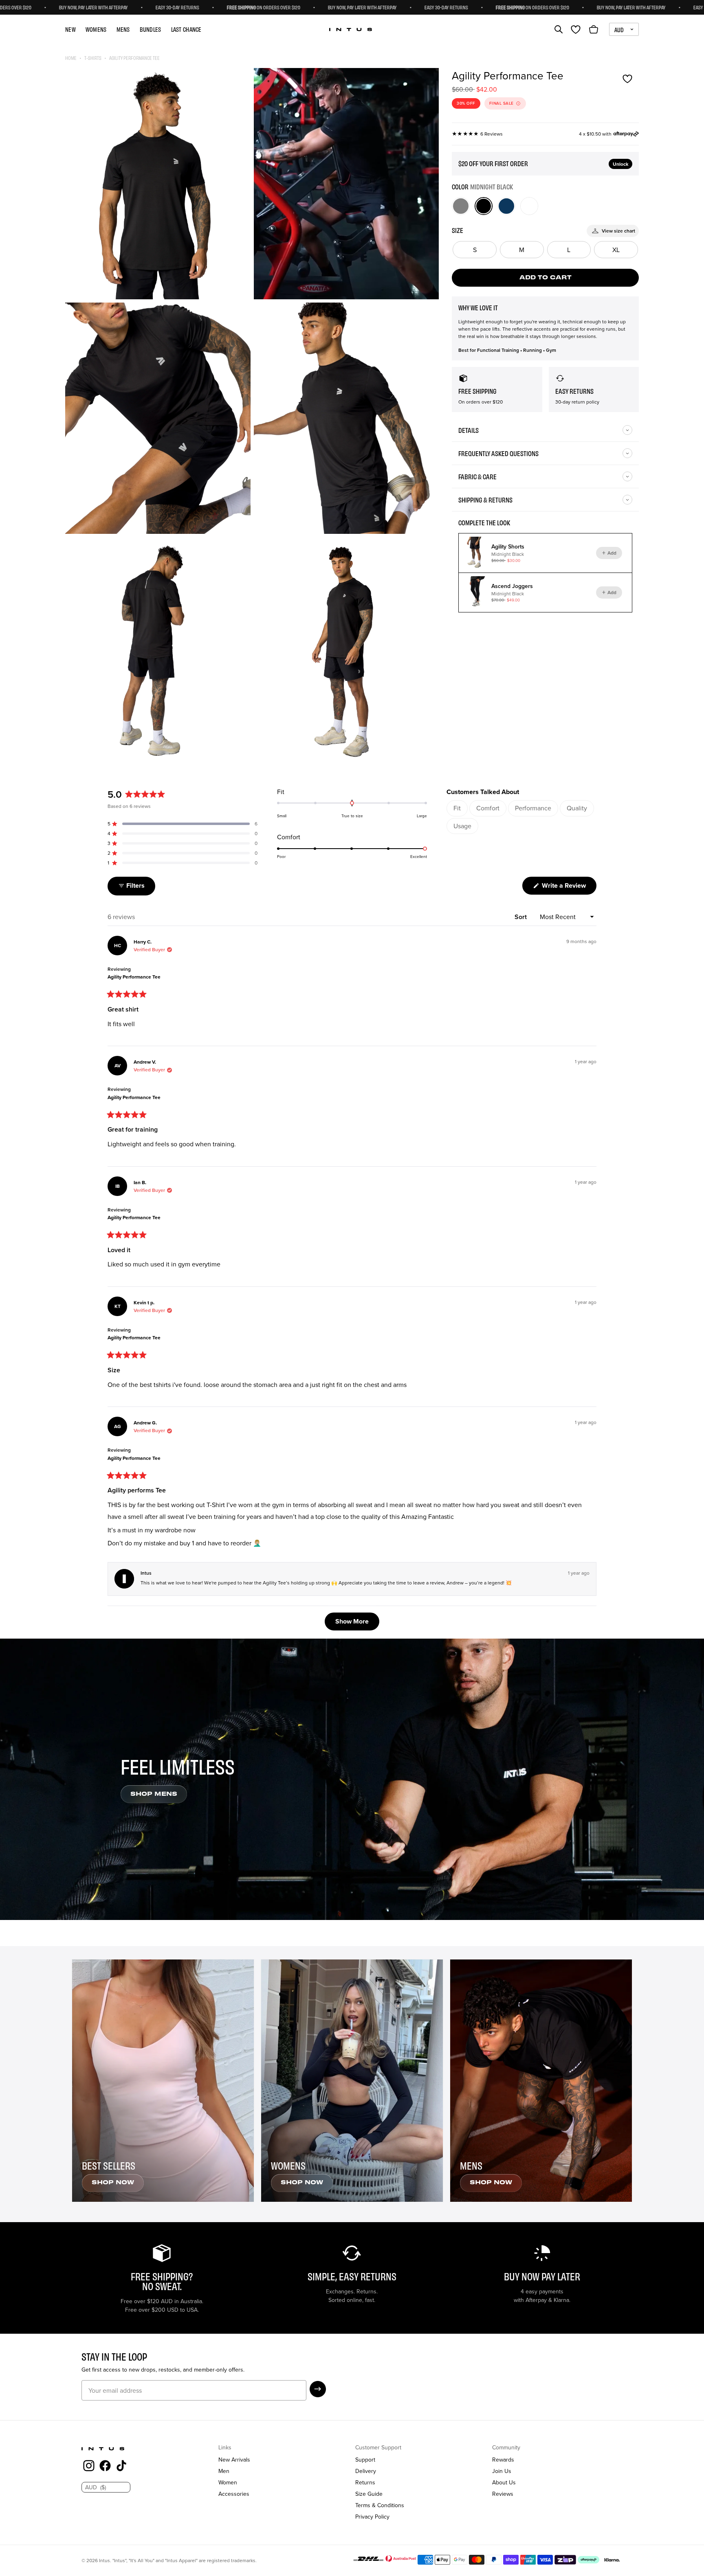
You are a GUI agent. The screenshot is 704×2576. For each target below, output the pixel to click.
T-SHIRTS (93, 58)
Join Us (502, 2471)
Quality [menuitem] (577, 808)
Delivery (366, 2471)
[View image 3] (158, 418)
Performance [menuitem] (533, 808)
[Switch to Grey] (461, 206)
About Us (504, 2482)
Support (365, 2460)
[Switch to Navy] (506, 206)
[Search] (559, 29)
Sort (521, 917)
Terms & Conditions (380, 2505)
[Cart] (594, 29)
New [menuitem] (70, 29)
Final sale (502, 103)
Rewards (503, 2460)
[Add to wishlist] (627, 79)
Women (228, 2482)
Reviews (503, 2494)
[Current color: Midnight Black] (484, 206)
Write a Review (568, 888)
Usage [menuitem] (462, 826)
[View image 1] (158, 184)
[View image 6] (346, 653)
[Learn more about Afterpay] (626, 134)
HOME (71, 58)
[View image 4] (346, 418)
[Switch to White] (529, 206)
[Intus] (351, 30)
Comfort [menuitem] (488, 808)
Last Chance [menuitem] (186, 29)
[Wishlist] (576, 29)
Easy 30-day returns (45, 7)
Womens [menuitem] (96, 29)
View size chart (618, 231)
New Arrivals (234, 2460)
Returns (365, 2482)
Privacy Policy (372, 2517)
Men (224, 2471)
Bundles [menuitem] (151, 29)
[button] (183, 824)
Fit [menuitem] (457, 808)
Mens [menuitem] (123, 29)
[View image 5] (158, 653)
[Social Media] (89, 2467)
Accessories (234, 2494)
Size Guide (369, 2494)
